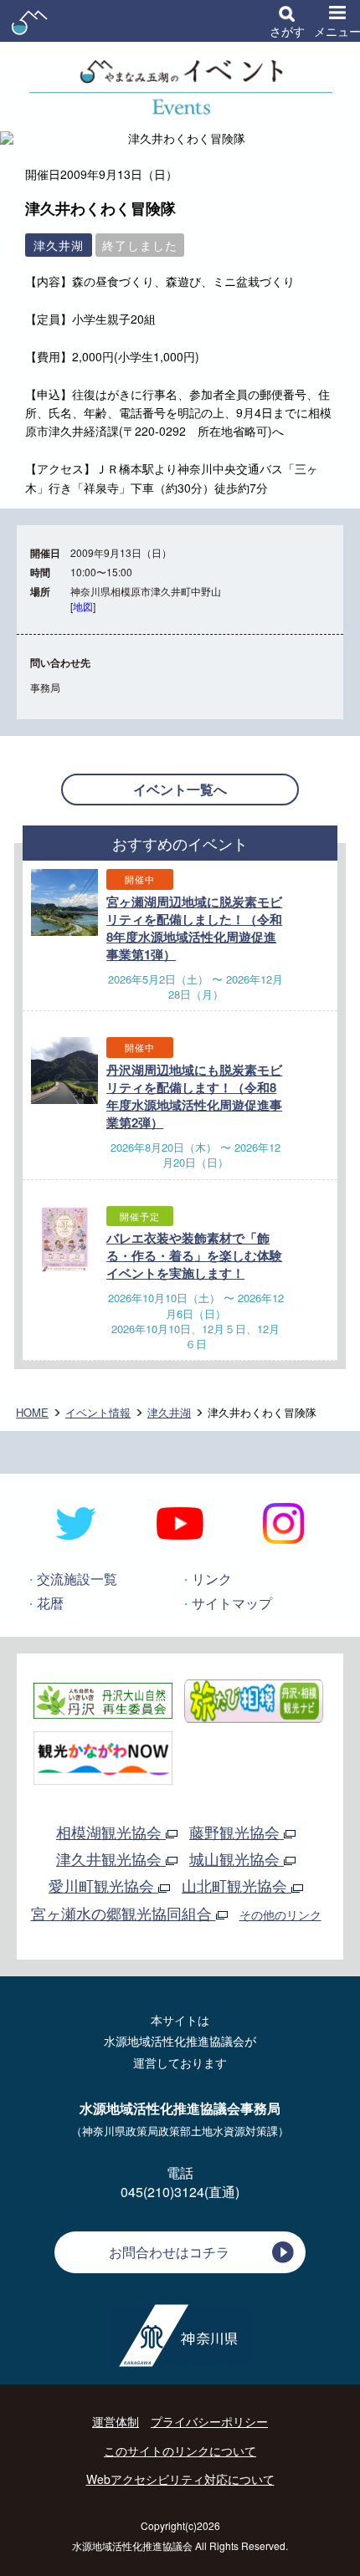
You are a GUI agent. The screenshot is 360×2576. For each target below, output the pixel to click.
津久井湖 (169, 1412)
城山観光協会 (237, 1858)
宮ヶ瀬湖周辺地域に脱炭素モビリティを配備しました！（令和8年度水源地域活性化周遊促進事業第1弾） (194, 928)
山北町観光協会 (237, 1885)
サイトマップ (232, 1603)
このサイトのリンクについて (180, 2451)
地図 (83, 606)
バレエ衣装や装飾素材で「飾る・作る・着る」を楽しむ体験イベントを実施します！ (194, 1255)
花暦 (50, 1603)
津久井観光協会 (111, 1858)
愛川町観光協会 (103, 1885)
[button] (287, 21)
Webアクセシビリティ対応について (180, 2479)
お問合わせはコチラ (169, 2252)
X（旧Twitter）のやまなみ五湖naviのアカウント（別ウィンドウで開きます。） (77, 1524)
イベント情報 (98, 1412)
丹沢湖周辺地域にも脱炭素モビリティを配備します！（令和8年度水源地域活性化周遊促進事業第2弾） (194, 1096)
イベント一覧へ (180, 789)
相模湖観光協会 (111, 1832)
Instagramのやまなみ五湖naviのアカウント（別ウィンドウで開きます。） (283, 1524)
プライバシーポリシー (209, 2421)
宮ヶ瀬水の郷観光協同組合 (123, 1913)
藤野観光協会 (237, 1832)
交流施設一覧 (77, 1579)
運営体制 (116, 2421)
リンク (212, 1579)
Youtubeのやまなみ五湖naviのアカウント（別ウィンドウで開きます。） (180, 1524)
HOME (32, 1412)
